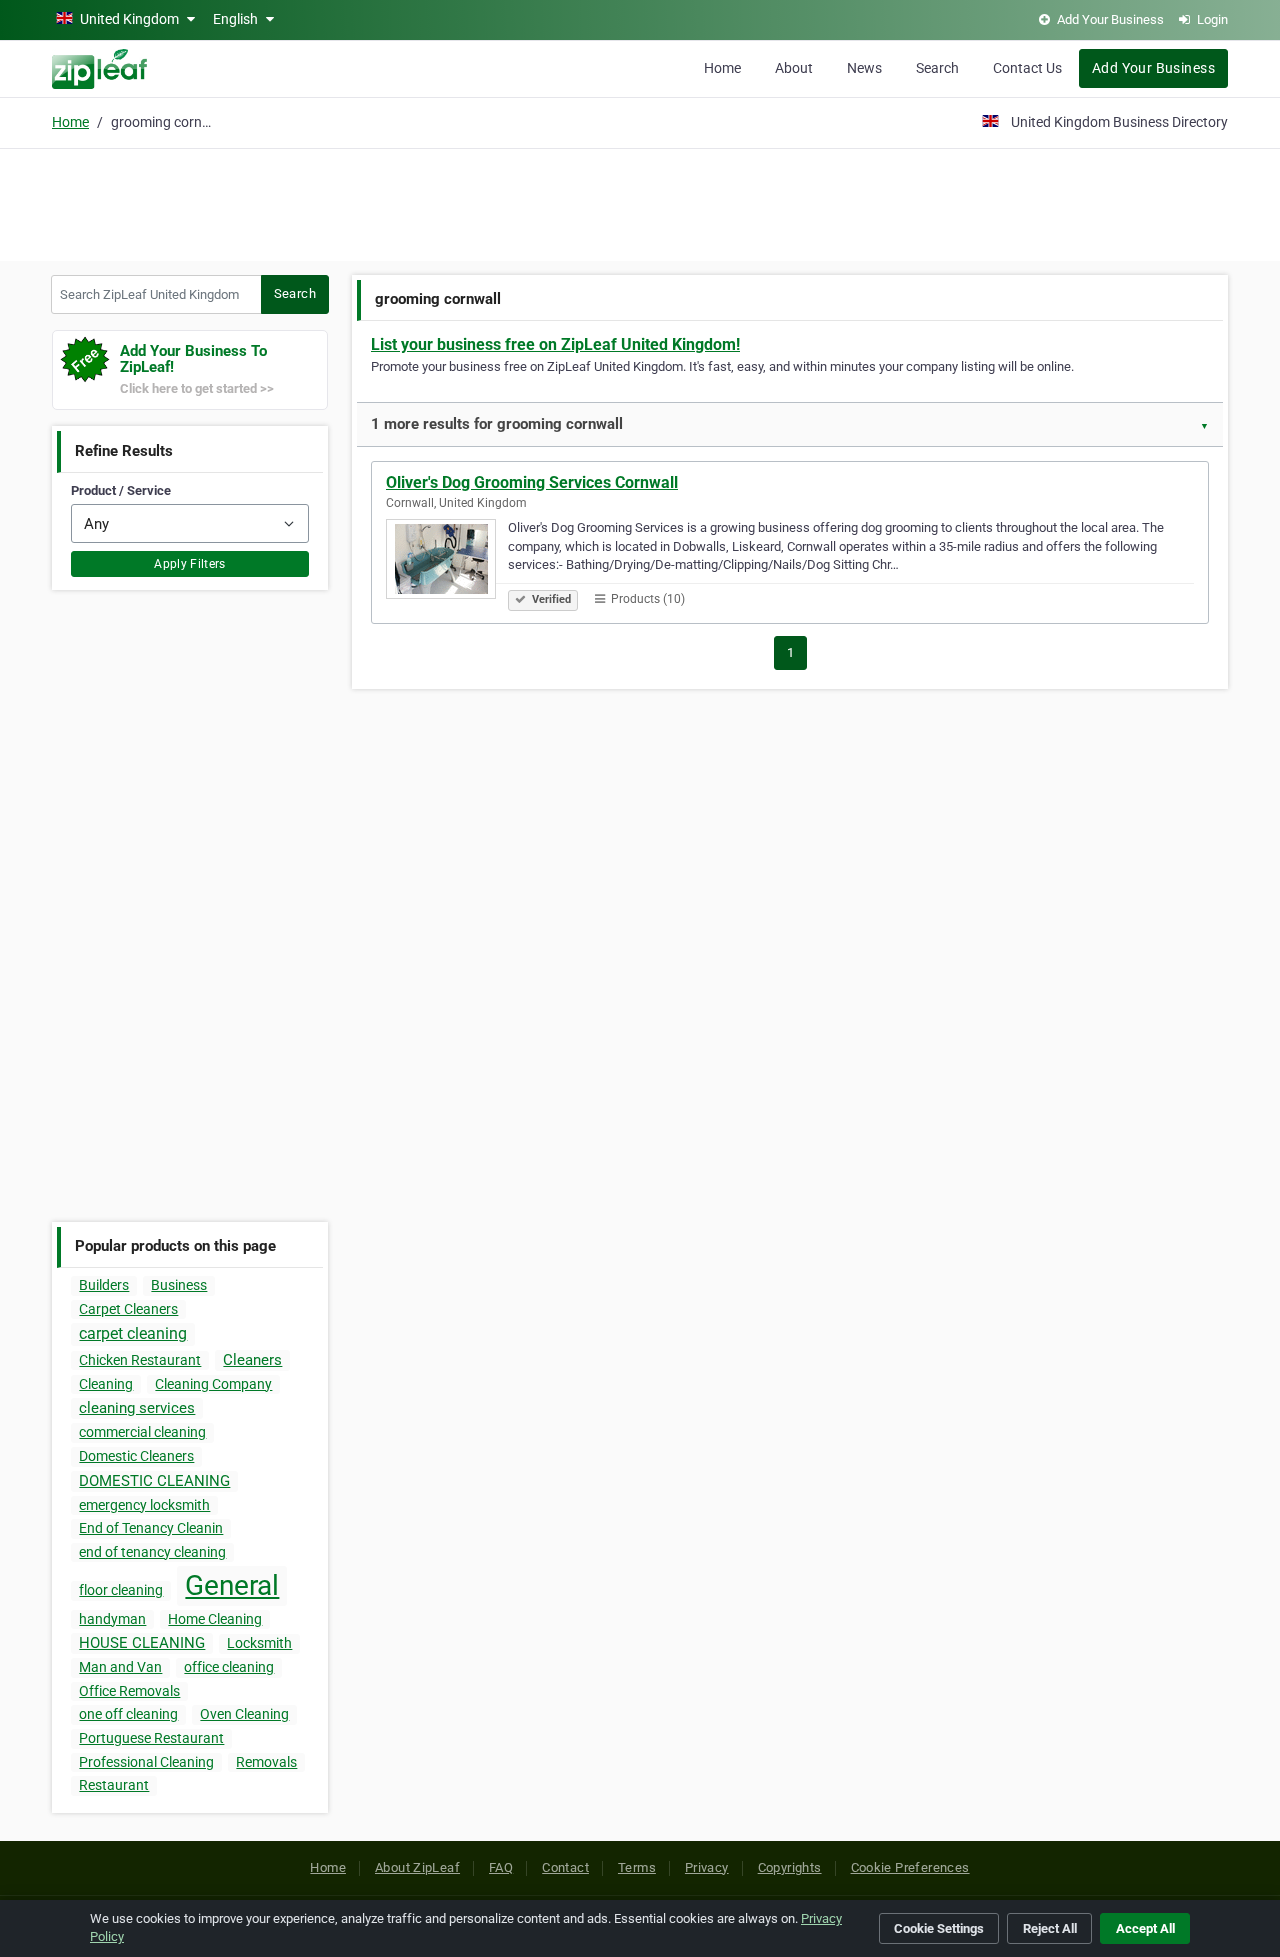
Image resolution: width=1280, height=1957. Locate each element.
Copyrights (790, 1867)
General (232, 1585)
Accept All (1145, 1928)
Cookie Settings (939, 1928)
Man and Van (120, 1667)
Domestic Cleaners (136, 1456)
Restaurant (114, 1785)
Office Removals (129, 1691)
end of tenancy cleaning (152, 1552)
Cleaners (252, 1360)
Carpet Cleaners (128, 1309)
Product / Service (121, 490)
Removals (266, 1762)
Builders (104, 1285)
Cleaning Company (213, 1384)
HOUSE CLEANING (142, 1643)
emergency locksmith (144, 1505)
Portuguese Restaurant (151, 1738)
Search (937, 68)
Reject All (1050, 1928)
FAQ (501, 1867)
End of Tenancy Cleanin (151, 1528)
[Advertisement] (640, 202)
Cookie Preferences (910, 1867)
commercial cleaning (142, 1432)
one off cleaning (128, 1714)
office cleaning (229, 1667)
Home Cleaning (215, 1619)
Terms (637, 1867)
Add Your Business (1153, 68)
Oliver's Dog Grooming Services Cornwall (532, 482)
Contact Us (1027, 68)
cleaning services (137, 1408)
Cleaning (106, 1384)
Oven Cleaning (244, 1714)
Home (722, 68)
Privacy (707, 1867)
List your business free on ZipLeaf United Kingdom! (555, 344)
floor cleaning (121, 1590)
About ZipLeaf (417, 1867)
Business (179, 1285)
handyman (112, 1619)
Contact (565, 1867)
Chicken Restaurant (140, 1360)
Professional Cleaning (146, 1762)
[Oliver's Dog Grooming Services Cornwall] (447, 562)
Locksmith (259, 1643)
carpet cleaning (133, 1333)
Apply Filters (190, 564)
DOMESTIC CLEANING (154, 1481)
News (864, 68)
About (794, 68)
